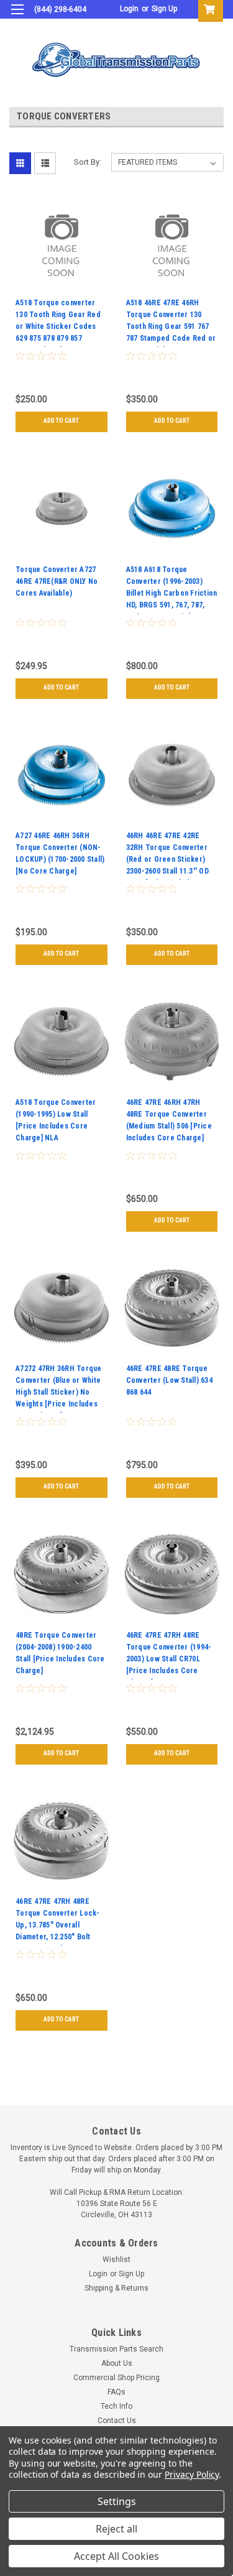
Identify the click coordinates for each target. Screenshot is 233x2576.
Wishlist (116, 2260)
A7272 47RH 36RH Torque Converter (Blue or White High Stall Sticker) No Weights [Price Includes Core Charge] (59, 1388)
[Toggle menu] (17, 17)
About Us (117, 2363)
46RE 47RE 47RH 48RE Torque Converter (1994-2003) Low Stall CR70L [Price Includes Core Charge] (169, 1655)
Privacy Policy (192, 2474)
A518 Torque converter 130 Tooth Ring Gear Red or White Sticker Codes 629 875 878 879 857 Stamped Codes (58, 323)
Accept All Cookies (116, 2556)
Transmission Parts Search (116, 2349)
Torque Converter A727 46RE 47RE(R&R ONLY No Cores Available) (57, 581)
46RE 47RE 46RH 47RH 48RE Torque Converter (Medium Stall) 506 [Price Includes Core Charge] (169, 1120)
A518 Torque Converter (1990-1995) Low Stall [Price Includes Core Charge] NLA (56, 1120)
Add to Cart (61, 421)
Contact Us (117, 2421)
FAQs (116, 2392)
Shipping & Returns (116, 2288)
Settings (117, 2501)
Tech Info (116, 2406)
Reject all (116, 2529)
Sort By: (88, 162)
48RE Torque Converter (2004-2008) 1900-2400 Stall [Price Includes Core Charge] (60, 1653)
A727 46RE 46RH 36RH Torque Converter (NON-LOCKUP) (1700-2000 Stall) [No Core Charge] (60, 853)
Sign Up (164, 9)
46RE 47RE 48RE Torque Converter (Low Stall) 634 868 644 (169, 1380)
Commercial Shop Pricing (116, 2378)
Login (129, 9)
